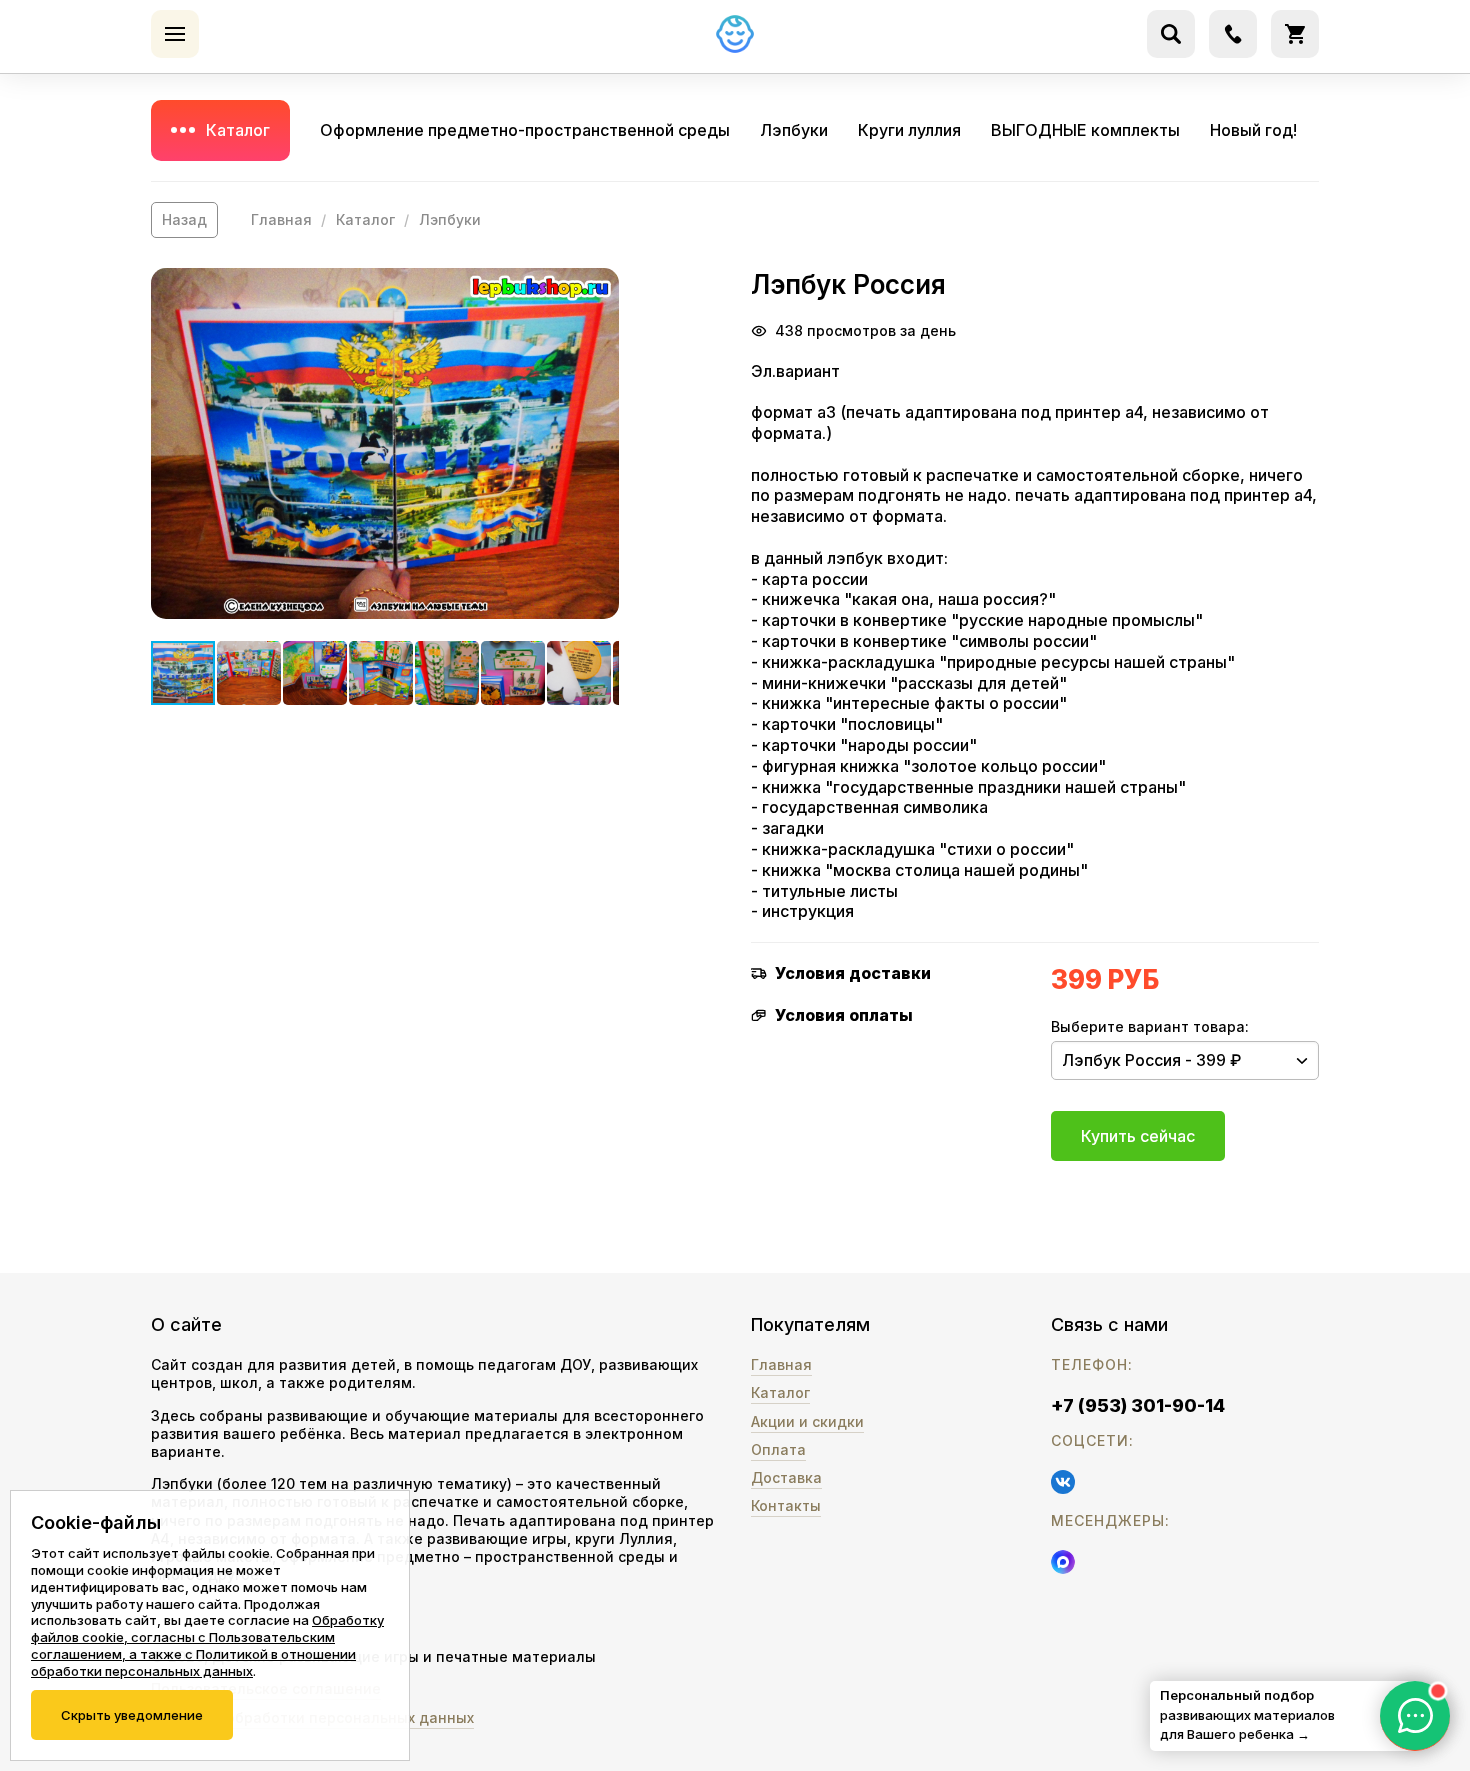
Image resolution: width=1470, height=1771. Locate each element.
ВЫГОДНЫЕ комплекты (1085, 130)
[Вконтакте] (1063, 1482)
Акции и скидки (807, 1421)
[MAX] (1063, 1562)
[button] (385, 443)
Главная (281, 219)
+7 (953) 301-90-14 (1138, 1405)
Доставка (786, 1477)
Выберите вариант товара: (1150, 1026)
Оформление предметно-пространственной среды (525, 130)
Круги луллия (909, 130)
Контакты (786, 1505)
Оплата (778, 1449)
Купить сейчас (1138, 1136)
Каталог (238, 130)
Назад (184, 219)
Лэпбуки (794, 130)
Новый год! (1253, 130)
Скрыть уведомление (132, 1715)
